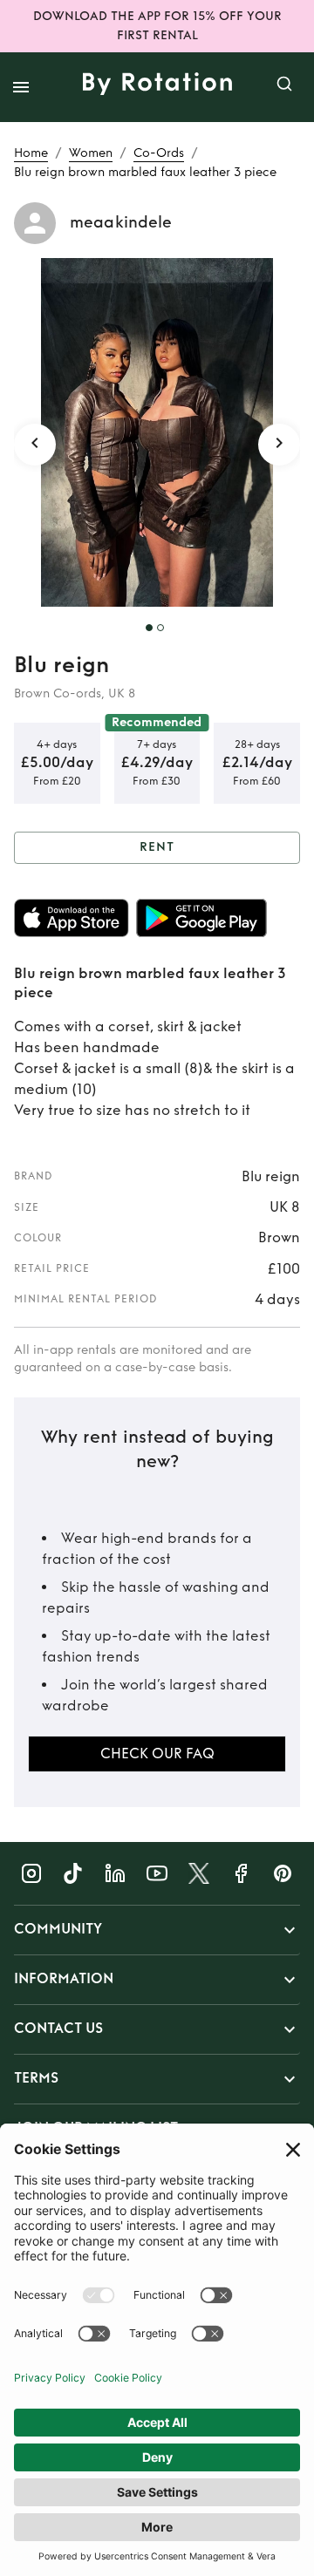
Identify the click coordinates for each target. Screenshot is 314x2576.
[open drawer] (21, 87)
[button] (157, 1930)
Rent (157, 847)
